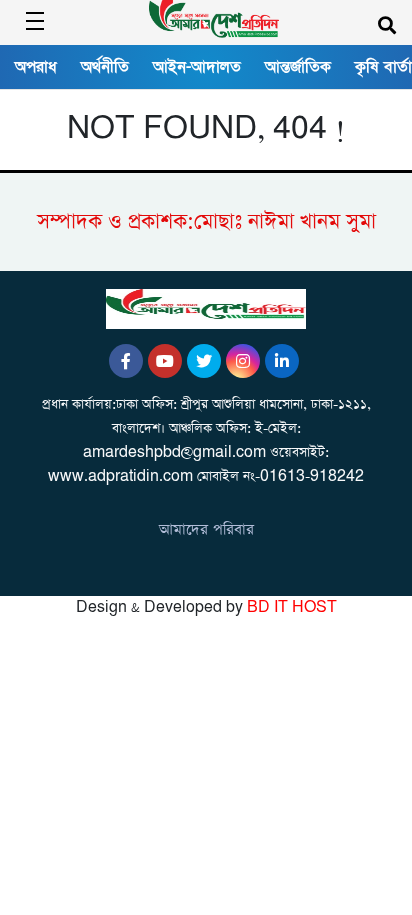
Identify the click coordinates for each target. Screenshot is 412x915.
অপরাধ (36, 67)
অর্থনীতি (105, 67)
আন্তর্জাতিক (298, 67)
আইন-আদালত (197, 67)
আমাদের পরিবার (206, 529)
